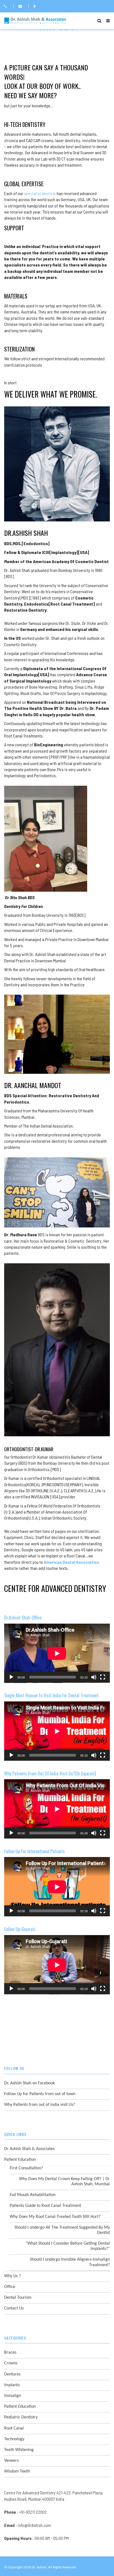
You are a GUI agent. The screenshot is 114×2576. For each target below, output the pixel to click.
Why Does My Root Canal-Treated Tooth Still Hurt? (55, 2217)
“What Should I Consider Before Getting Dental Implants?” (68, 2246)
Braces (10, 2353)
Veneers (11, 2461)
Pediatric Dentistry (21, 2417)
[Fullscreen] (103, 1677)
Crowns (11, 2363)
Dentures (12, 2374)
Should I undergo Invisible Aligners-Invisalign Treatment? (70, 2262)
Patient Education (20, 2160)
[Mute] (94, 1677)
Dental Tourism (18, 2298)
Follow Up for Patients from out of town (40, 2094)
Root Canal (14, 2428)
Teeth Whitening (19, 2450)
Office (10, 2287)
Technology (14, 2439)
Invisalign (13, 2396)
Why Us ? (12, 2276)
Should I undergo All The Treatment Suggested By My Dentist (62, 2230)
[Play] (11, 1677)
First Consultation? (26, 2168)
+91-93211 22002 (33, 2512)
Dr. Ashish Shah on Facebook (29, 2083)
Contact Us (14, 2308)
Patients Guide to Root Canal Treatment (45, 2206)
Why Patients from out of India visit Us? (40, 2105)
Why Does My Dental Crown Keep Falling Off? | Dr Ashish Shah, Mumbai (64, 2182)
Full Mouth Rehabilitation (33, 2195)
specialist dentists (40, 193)
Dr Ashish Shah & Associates (29, 2149)
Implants (12, 2385)
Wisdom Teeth (17, 2471)
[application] (57, 1653)
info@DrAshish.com (34, 2525)
